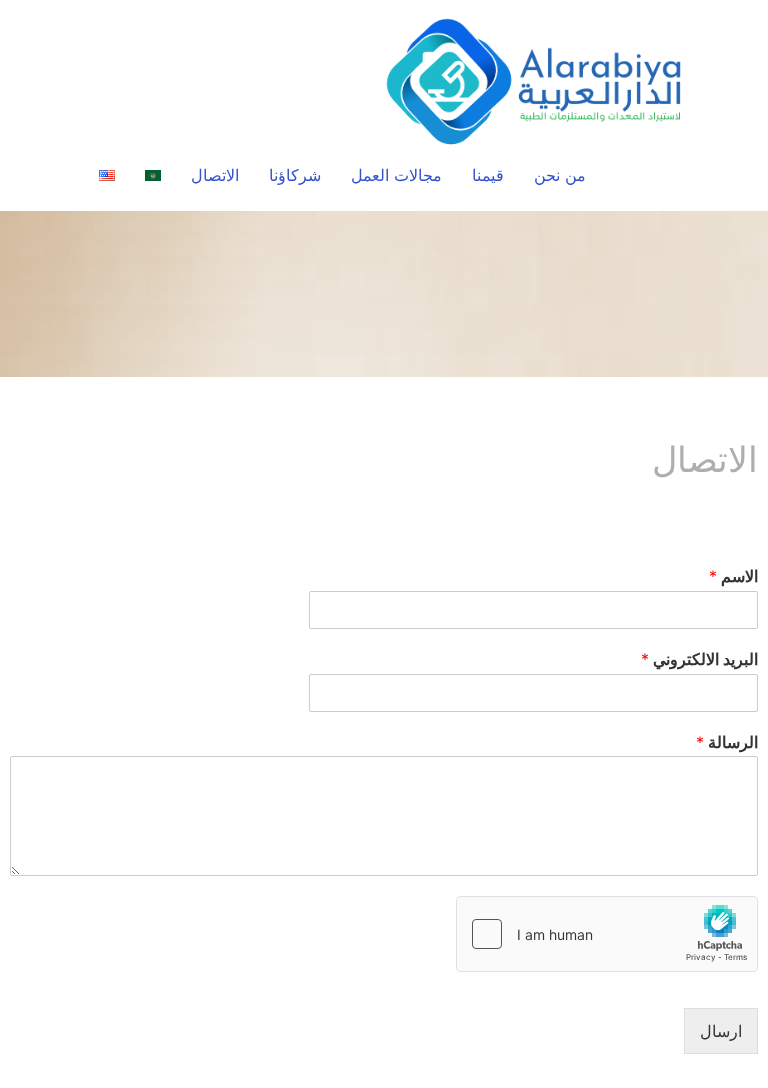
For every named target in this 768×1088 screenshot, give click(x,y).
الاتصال (215, 175)
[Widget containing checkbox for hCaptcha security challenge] (607, 934)
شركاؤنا (295, 175)
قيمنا (488, 175)
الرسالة (727, 742)
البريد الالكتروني (699, 659)
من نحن (560, 175)
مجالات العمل (396, 175)
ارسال (721, 1031)
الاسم (733, 576)
